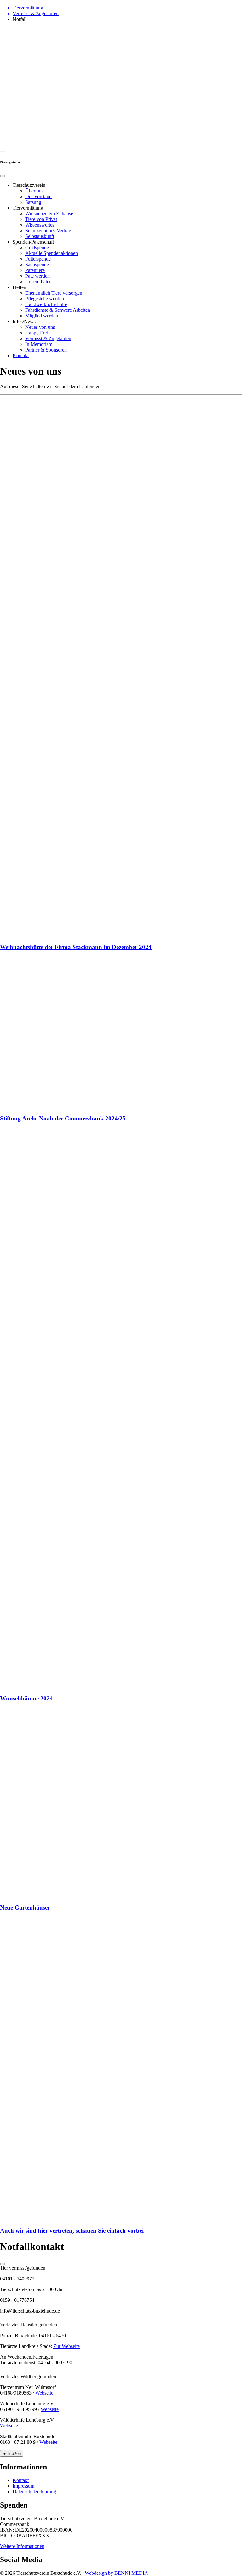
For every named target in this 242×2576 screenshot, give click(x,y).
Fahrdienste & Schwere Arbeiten (58, 310)
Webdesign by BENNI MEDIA (116, 2573)
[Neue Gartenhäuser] (121, 1803)
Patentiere (35, 270)
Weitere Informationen (22, 2546)
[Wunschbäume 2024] (121, 1409)
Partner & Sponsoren (46, 350)
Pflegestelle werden (45, 299)
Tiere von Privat (41, 219)
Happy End (37, 333)
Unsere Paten (38, 282)
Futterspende (38, 259)
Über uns (34, 191)
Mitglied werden (42, 316)
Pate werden (37, 276)
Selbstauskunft (40, 236)
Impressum (23, 2486)
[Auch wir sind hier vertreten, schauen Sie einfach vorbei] (121, 2069)
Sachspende (37, 265)
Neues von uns (40, 327)
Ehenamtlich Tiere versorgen (54, 293)
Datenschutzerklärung (34, 2492)
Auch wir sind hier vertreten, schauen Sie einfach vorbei (72, 2231)
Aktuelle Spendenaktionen (52, 253)
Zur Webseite (66, 2346)
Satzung (33, 202)
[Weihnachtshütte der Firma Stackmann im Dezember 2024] (121, 668)
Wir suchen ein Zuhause (49, 213)
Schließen (12, 2453)
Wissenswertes (40, 225)
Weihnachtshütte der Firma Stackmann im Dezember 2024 (76, 947)
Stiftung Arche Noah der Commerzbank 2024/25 (63, 1118)
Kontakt (21, 355)
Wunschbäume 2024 (26, 1698)
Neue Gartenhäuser (25, 1908)
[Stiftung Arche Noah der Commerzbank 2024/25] (121, 1033)
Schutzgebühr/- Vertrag (48, 230)
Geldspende (37, 248)
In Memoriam (39, 344)
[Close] (3, 176)
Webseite (44, 2393)
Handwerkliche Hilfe (46, 304)
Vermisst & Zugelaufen (48, 338)
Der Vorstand (38, 196)
